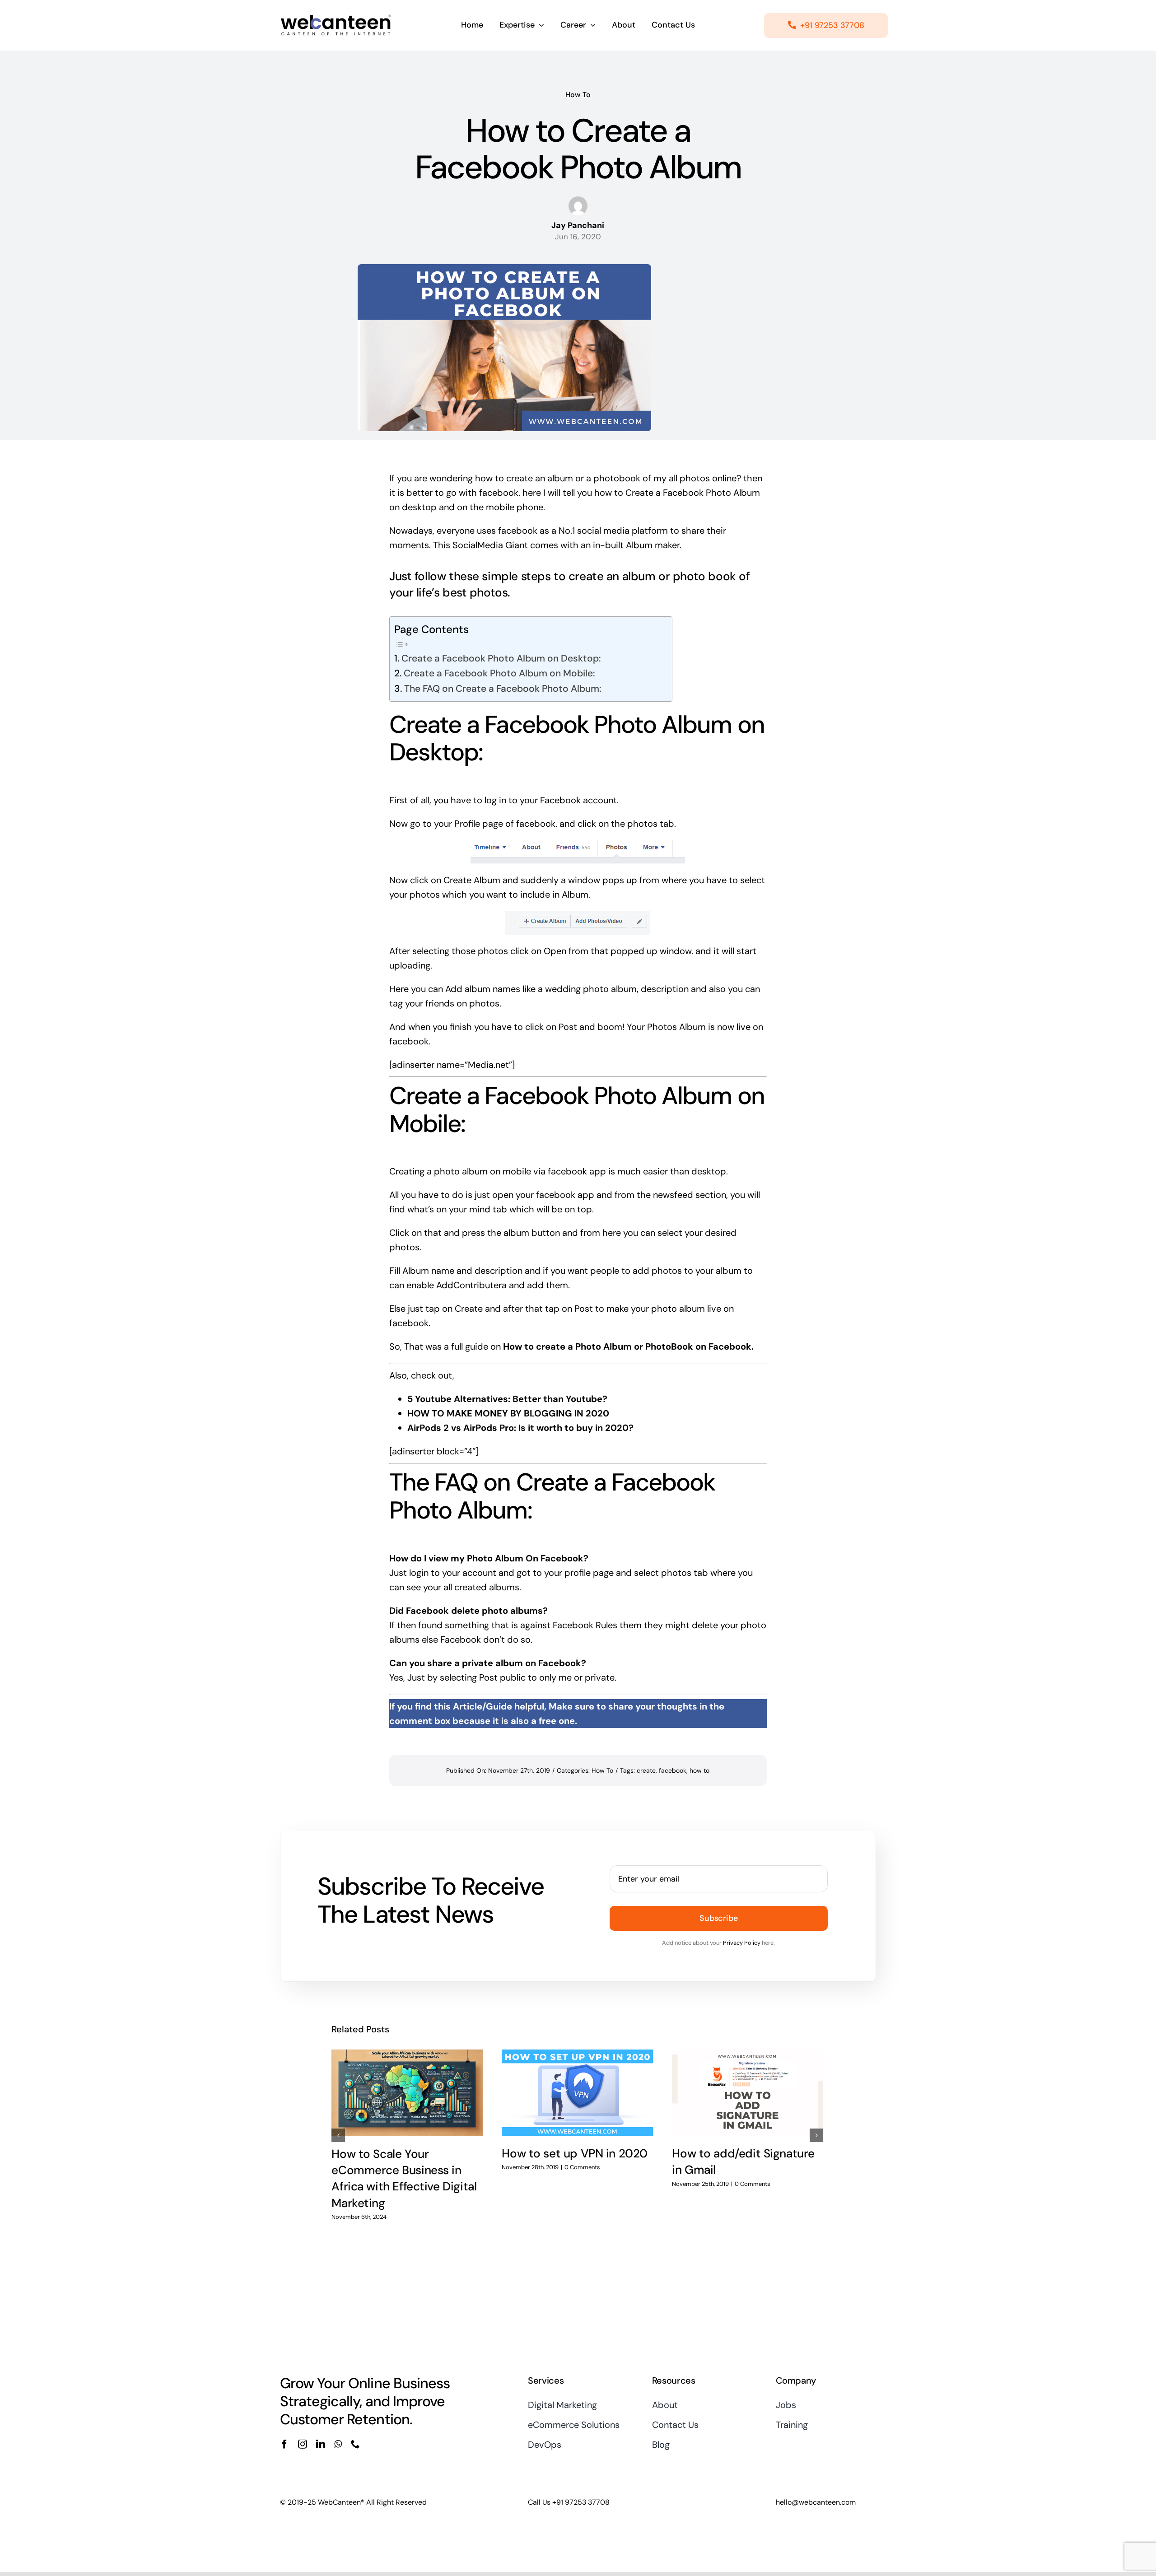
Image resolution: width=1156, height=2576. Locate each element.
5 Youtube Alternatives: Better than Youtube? (507, 1399)
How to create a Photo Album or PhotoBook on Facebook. (628, 1346)
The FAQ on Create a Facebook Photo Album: (503, 689)
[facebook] (284, 2444)
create (646, 1770)
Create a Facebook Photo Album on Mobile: (499, 673)
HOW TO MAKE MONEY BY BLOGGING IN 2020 (508, 1413)
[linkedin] (321, 2444)
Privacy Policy (742, 1943)
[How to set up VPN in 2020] (577, 2093)
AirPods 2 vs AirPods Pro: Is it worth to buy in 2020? (520, 1428)
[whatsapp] (338, 2444)
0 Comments (582, 2167)
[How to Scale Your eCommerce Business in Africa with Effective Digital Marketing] (407, 2093)
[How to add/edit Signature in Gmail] (748, 2093)
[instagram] (303, 2444)
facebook (499, 493)
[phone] (355, 2444)
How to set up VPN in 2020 (575, 2153)
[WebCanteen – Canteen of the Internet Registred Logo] (336, 17)
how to (699, 1770)
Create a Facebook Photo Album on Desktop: (501, 658)
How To (578, 95)
